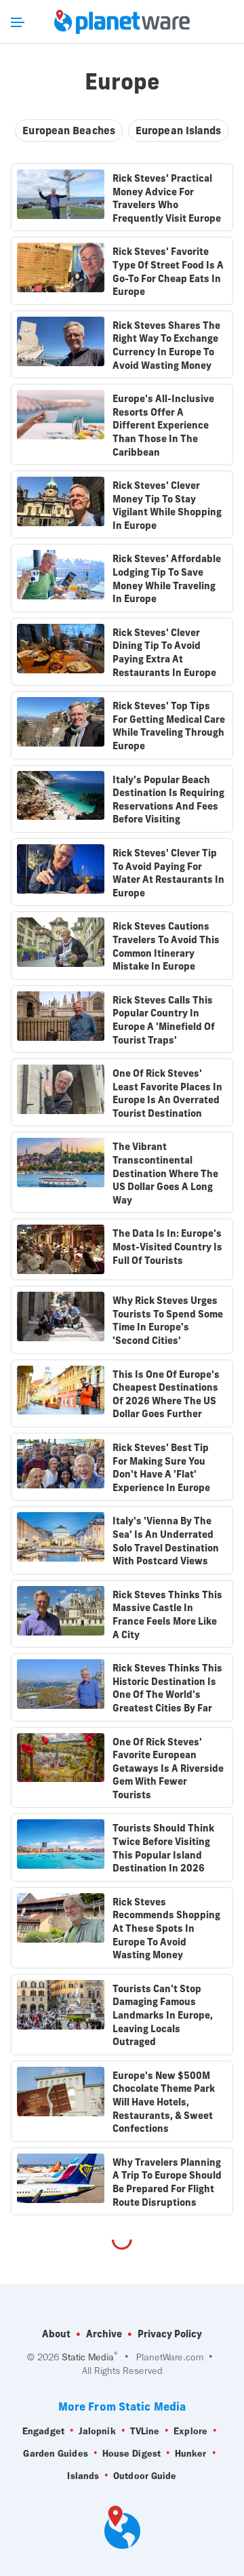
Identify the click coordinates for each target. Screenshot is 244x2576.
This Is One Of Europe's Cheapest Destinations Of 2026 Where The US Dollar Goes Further (166, 1394)
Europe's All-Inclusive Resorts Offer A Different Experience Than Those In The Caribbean (163, 425)
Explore (190, 2431)
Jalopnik (97, 2431)
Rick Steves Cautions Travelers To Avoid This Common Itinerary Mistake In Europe (166, 946)
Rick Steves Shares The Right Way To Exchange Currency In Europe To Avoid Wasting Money (166, 345)
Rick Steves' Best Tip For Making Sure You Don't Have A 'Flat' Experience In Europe (161, 1468)
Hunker (191, 2454)
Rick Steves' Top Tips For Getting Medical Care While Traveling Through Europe (169, 726)
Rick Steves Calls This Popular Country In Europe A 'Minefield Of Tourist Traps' (164, 1020)
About (56, 2334)
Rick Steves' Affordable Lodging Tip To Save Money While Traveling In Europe (167, 579)
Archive (104, 2334)
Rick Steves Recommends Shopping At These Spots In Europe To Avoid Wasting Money (166, 1928)
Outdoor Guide (145, 2476)
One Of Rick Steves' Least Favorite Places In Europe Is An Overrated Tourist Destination (167, 1093)
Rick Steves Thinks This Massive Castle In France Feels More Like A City (167, 1615)
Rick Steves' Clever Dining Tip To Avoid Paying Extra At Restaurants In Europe (164, 653)
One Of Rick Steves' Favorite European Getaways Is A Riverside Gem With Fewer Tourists (168, 1768)
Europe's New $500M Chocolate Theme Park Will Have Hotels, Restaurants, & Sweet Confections (164, 2102)
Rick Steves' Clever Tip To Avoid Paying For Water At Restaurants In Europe (168, 873)
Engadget (43, 2431)
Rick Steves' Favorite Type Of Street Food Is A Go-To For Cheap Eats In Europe (168, 272)
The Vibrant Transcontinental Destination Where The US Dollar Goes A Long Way (165, 1173)
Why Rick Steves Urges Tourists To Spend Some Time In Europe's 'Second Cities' (168, 1321)
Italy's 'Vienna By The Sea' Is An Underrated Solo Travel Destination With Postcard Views (166, 1541)
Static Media (88, 2357)
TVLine (145, 2431)
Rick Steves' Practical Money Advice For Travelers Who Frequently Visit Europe (167, 198)
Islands (83, 2476)
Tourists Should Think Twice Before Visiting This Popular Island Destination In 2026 (163, 1848)
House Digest (131, 2454)
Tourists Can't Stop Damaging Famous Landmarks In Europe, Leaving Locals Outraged (163, 2015)
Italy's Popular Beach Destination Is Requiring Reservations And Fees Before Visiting (168, 800)
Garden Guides (55, 2454)
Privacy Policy (170, 2334)
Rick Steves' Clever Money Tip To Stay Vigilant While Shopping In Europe (167, 506)
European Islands (179, 131)
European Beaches (69, 131)
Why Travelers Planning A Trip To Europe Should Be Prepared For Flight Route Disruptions (167, 2182)
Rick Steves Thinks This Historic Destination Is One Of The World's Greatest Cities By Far (167, 1688)
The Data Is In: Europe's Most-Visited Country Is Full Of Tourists (167, 1247)
